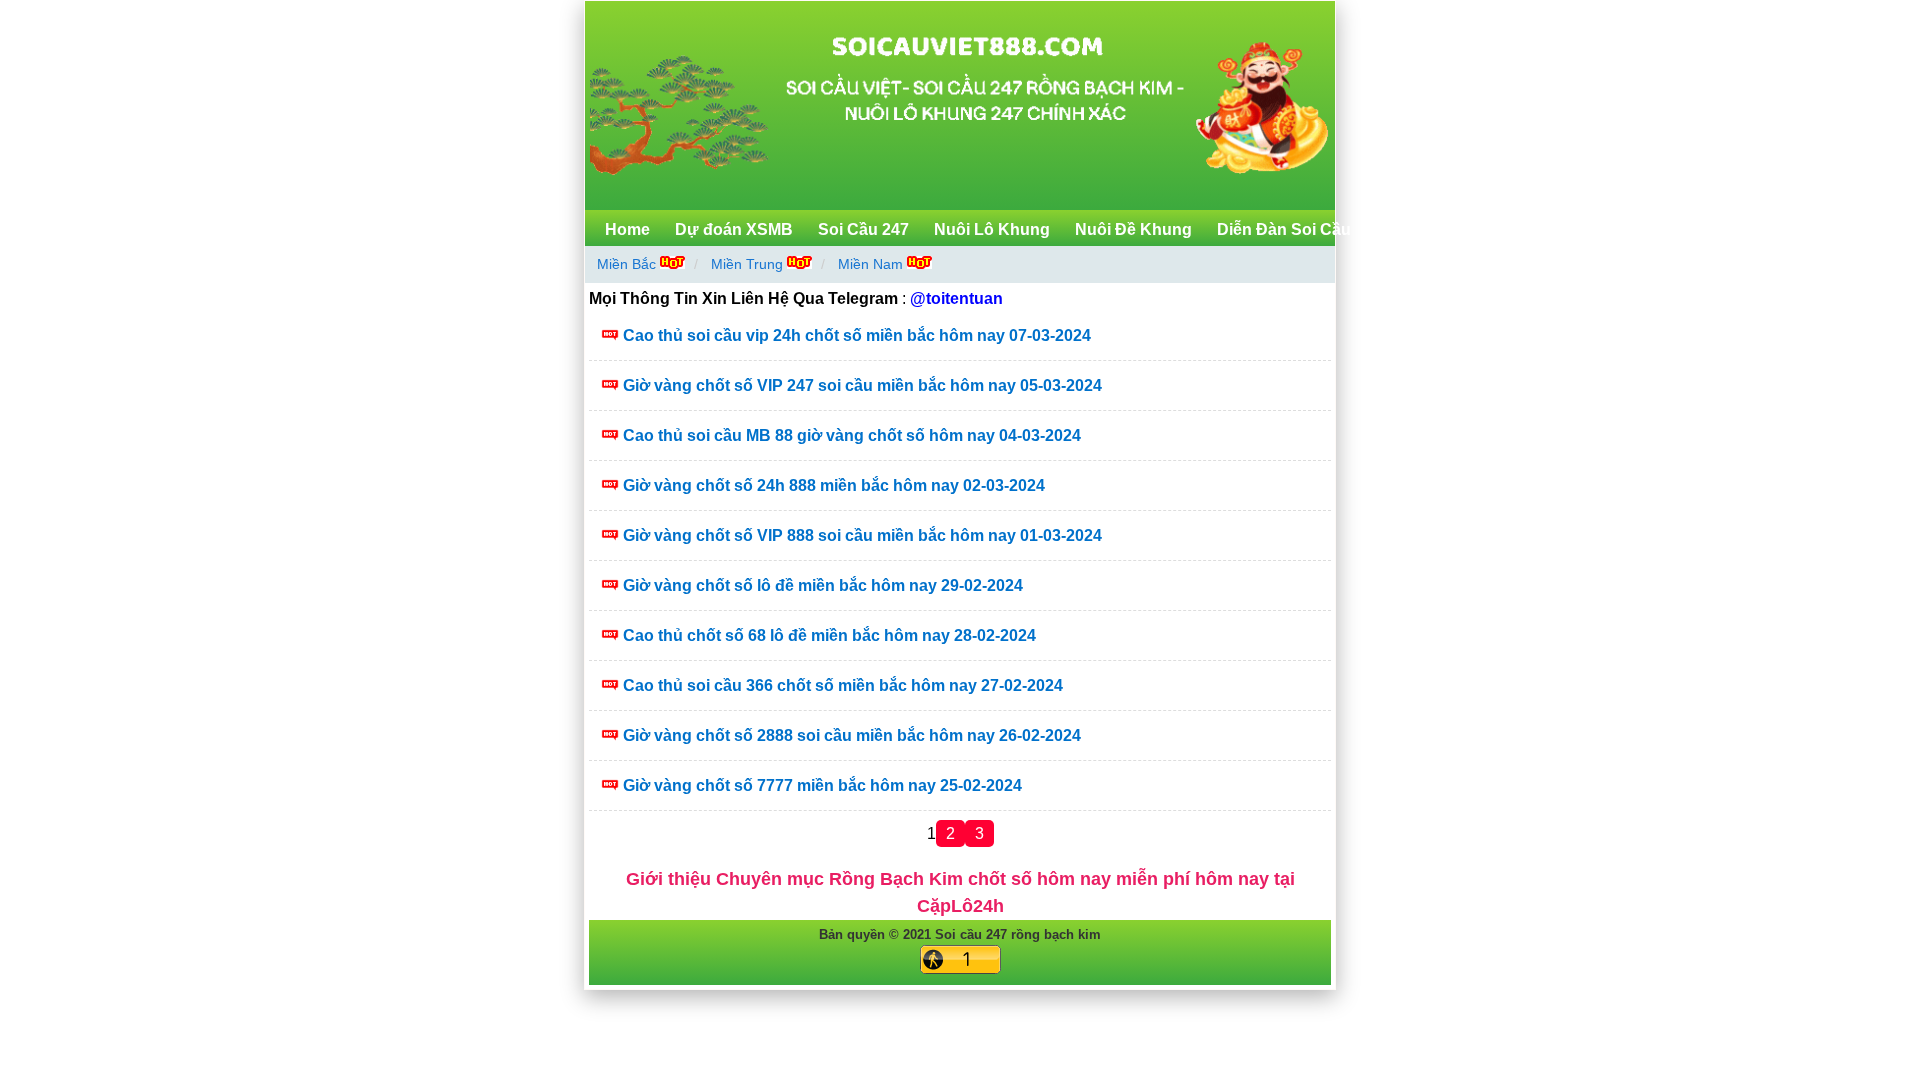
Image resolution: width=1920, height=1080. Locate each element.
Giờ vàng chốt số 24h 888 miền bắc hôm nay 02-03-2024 (834, 485)
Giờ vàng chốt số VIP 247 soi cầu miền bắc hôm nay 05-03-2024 (862, 385)
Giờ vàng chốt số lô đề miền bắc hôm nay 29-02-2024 (823, 585)
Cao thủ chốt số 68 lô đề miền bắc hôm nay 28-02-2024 (829, 635)
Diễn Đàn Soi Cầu (1284, 229)
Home (627, 229)
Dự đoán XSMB (734, 229)
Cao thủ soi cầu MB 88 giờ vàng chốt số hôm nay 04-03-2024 (852, 435)
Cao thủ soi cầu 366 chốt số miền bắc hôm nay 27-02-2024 (843, 685)
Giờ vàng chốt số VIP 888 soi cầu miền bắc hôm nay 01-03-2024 (862, 535)
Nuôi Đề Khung (1133, 229)
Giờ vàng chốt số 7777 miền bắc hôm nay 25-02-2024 (822, 785)
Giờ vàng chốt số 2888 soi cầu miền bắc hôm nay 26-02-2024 (852, 735)
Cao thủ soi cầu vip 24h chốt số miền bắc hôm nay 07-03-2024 (857, 335)
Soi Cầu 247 (863, 229)
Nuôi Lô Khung (992, 229)
